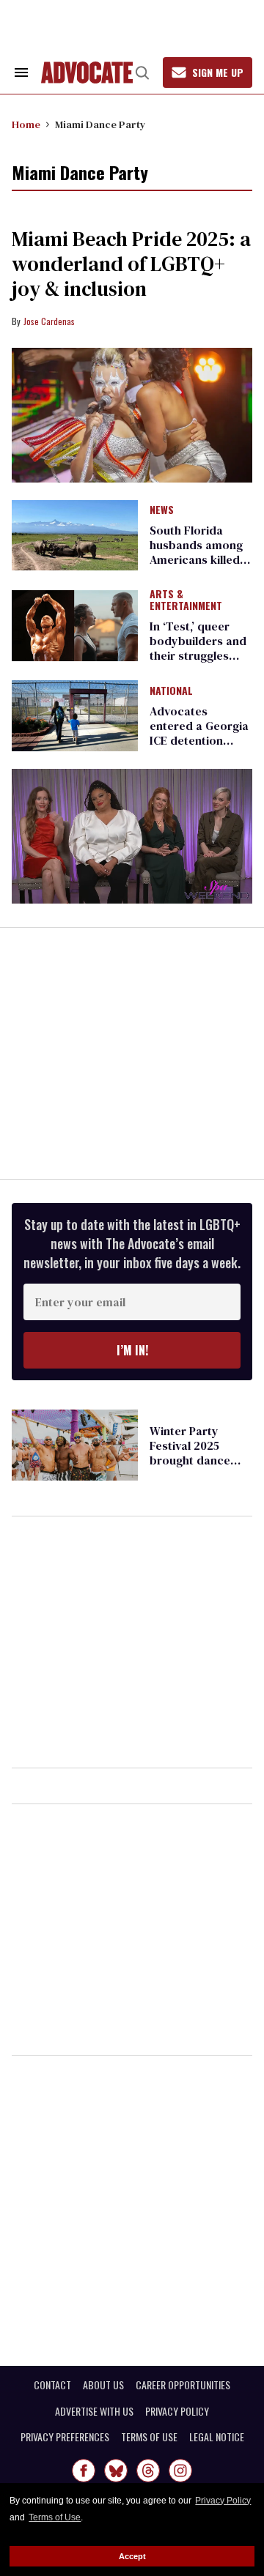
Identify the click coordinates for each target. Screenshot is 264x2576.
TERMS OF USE (149, 2437)
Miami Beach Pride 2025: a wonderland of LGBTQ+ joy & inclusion (131, 264)
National (171, 691)
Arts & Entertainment (186, 600)
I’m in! (132, 1350)
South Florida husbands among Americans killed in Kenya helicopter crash (201, 559)
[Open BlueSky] (116, 2471)
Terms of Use (55, 2517)
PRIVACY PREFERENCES (65, 2437)
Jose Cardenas (49, 321)
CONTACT (52, 2385)
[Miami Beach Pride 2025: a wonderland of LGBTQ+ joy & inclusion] (132, 416)
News (162, 510)
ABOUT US (103, 2385)
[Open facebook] (84, 2471)
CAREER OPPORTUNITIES (183, 2385)
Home (26, 124)
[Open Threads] (148, 2471)
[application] (132, 837)
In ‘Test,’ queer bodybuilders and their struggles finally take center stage (199, 655)
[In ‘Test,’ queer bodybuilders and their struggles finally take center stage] (75, 625)
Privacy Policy (223, 2501)
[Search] (142, 72)
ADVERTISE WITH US (94, 2411)
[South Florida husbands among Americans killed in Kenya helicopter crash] (75, 535)
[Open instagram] (180, 2471)
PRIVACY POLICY (177, 2411)
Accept (132, 2556)
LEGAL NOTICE (217, 2437)
